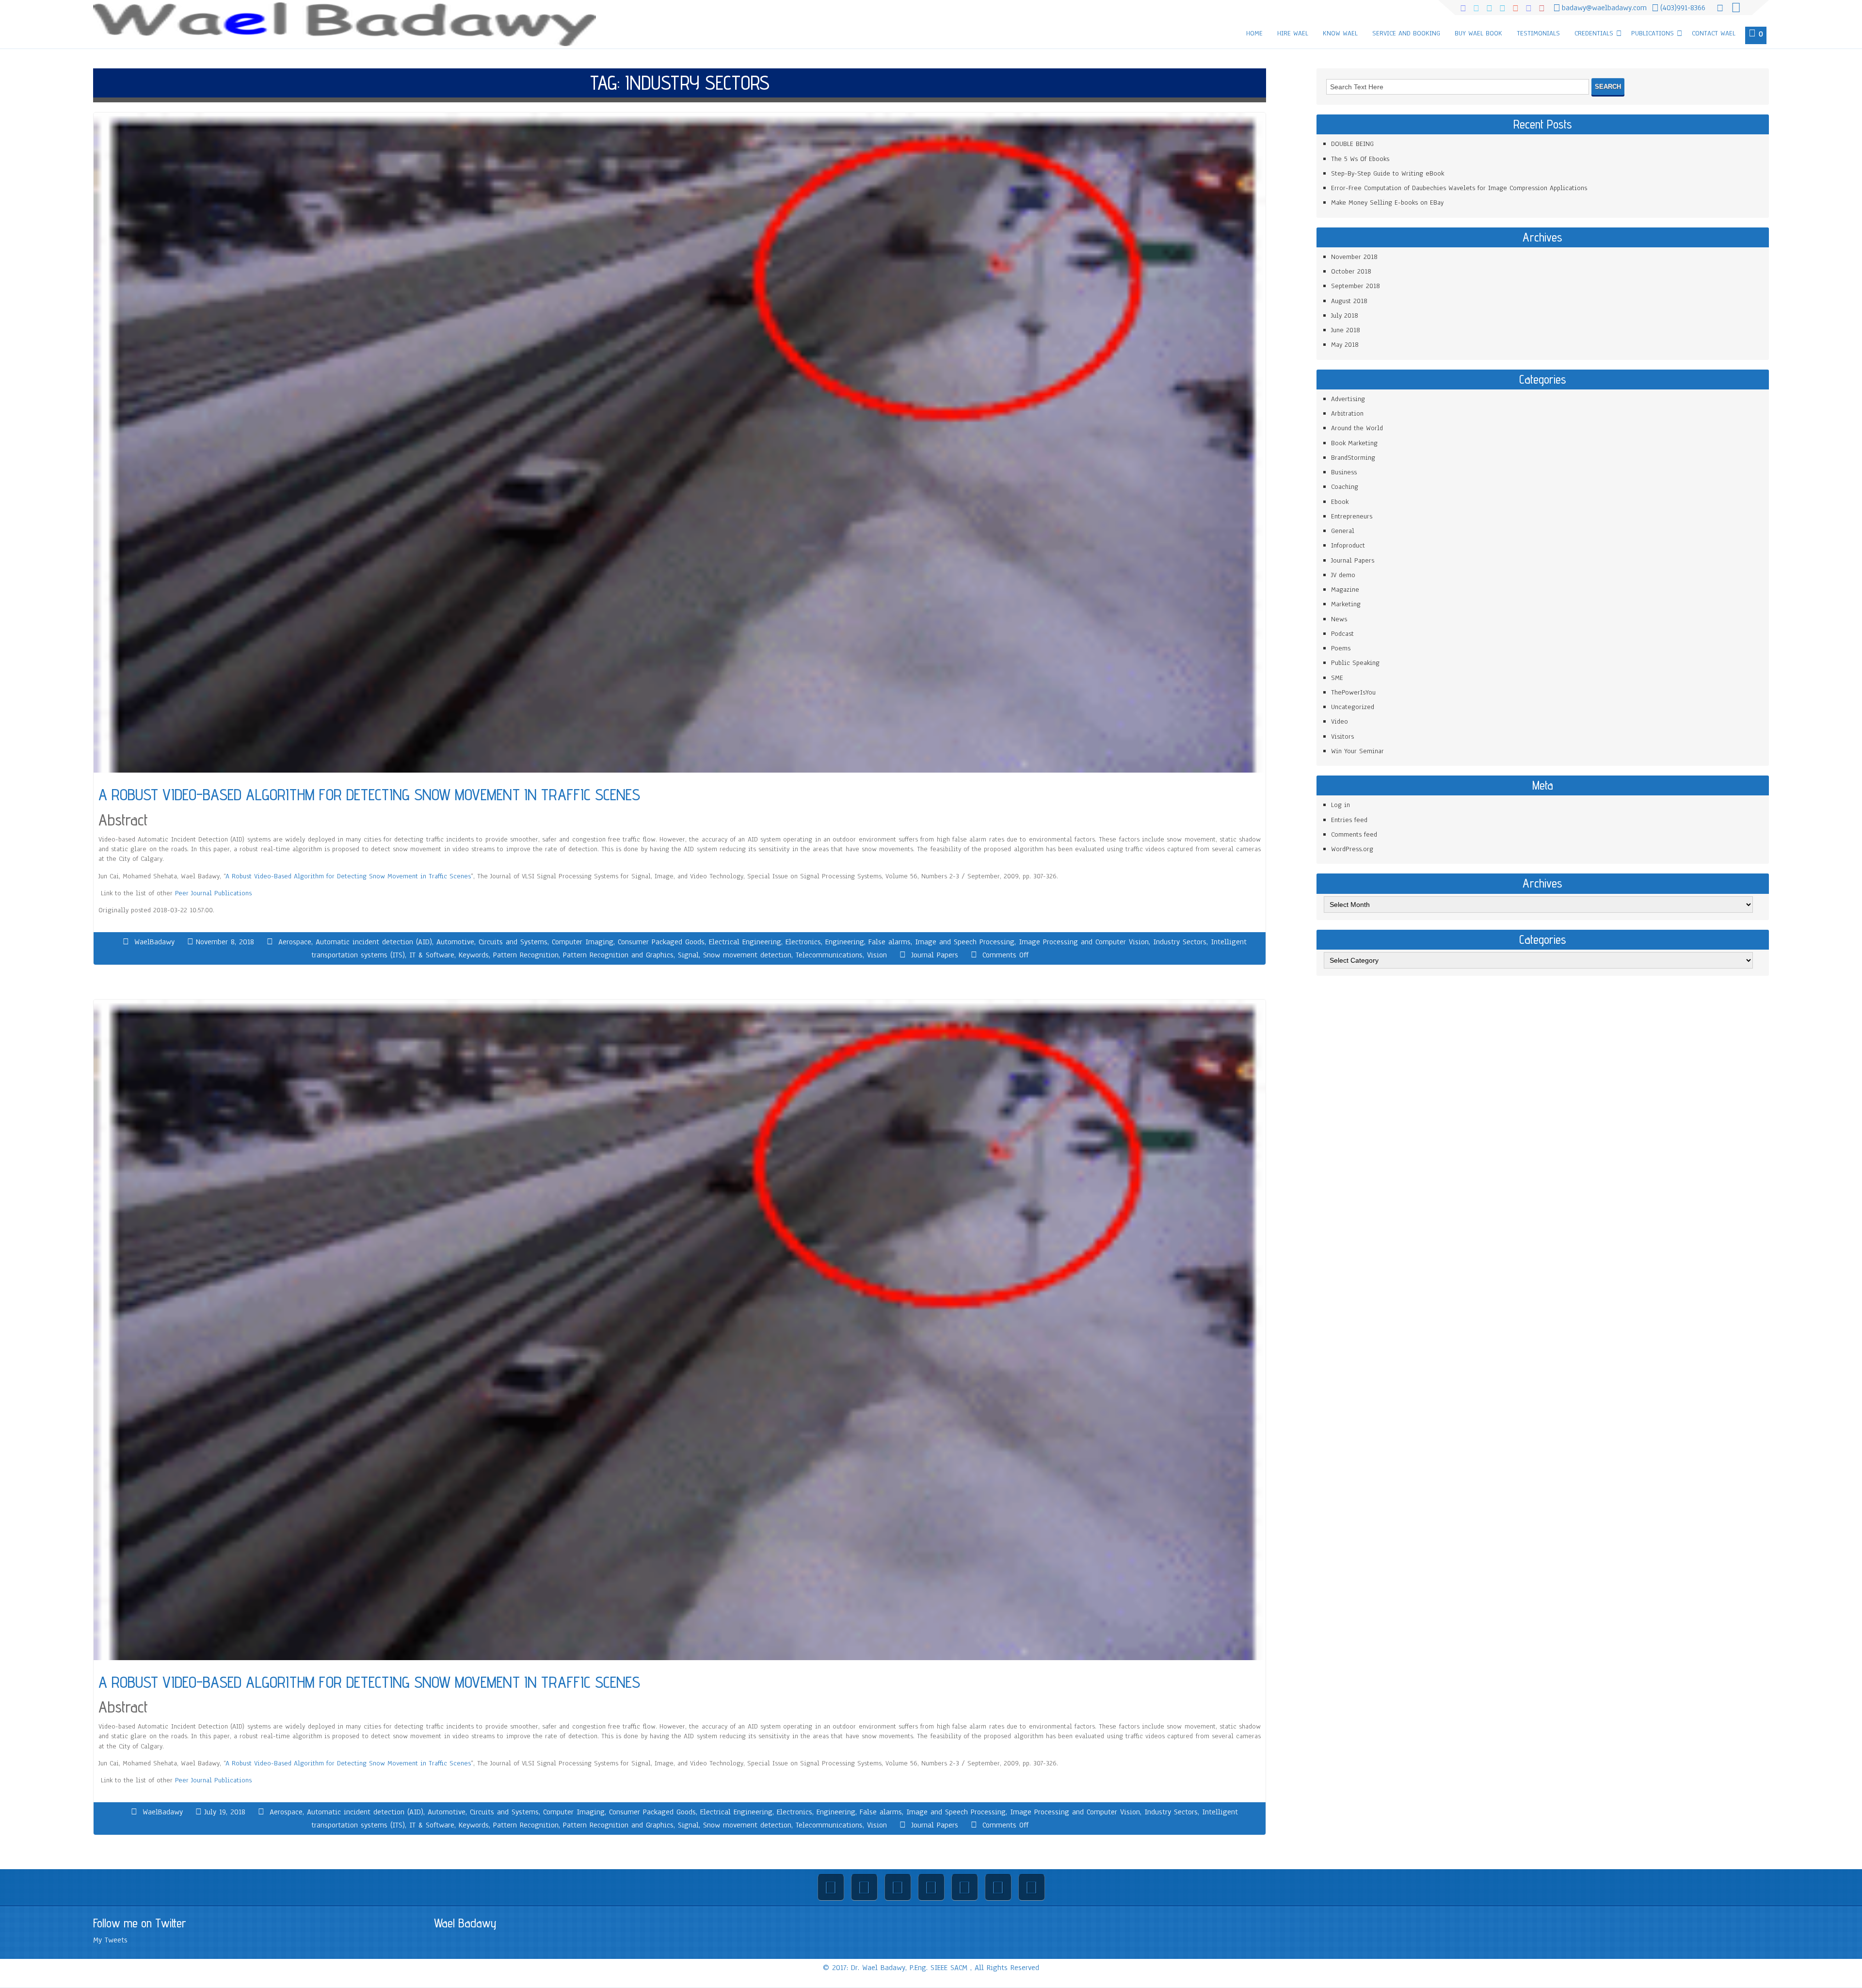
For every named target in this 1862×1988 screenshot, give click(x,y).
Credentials (1594, 33)
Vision (877, 955)
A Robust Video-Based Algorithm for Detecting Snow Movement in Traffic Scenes (348, 876)
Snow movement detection (747, 955)
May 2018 (1345, 345)
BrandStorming (1353, 458)
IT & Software (432, 955)
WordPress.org (1352, 849)
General (1343, 531)
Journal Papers (935, 955)
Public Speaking (1355, 663)
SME (1337, 678)
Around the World (1357, 428)
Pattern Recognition (526, 955)
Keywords (474, 955)
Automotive (455, 942)
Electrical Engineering (745, 942)
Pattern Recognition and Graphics (618, 955)
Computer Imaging (583, 942)
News (1339, 619)
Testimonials (1538, 33)
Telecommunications (829, 955)
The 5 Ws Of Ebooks (1360, 159)
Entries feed (1349, 820)
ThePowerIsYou (1353, 692)
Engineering (845, 942)
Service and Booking (1406, 33)
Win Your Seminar (1357, 751)
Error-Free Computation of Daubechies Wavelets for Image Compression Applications (1459, 188)
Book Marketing (1354, 443)
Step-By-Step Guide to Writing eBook (1388, 173)
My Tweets (110, 1940)
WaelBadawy (154, 942)
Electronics (803, 942)
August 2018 (1349, 301)
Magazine (1345, 590)
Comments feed (1354, 834)
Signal (688, 955)
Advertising (1348, 399)
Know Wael (1340, 33)
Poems (1341, 648)
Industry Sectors (1180, 942)
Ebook (1340, 502)
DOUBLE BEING (1352, 144)
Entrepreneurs (1352, 516)
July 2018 (1345, 315)
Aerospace (295, 942)
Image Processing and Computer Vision (1084, 942)
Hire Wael (1293, 33)
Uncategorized (1353, 707)
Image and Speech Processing (965, 942)
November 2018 (1354, 257)
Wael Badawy (465, 1923)
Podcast (1342, 634)
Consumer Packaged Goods (661, 942)
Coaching (1345, 487)
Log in (1340, 805)
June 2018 (1346, 330)
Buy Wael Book (1478, 33)
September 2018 (1356, 286)
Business (1344, 472)
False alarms (890, 942)
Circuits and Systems (513, 942)
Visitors (1342, 736)
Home (1254, 33)
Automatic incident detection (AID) (374, 942)
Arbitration (1347, 413)
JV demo (1343, 575)
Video (1340, 721)
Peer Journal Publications (213, 893)
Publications (1653, 33)
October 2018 (1351, 271)
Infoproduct (1348, 545)
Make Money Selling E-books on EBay (1387, 202)
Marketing (1346, 604)
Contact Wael (1714, 33)
